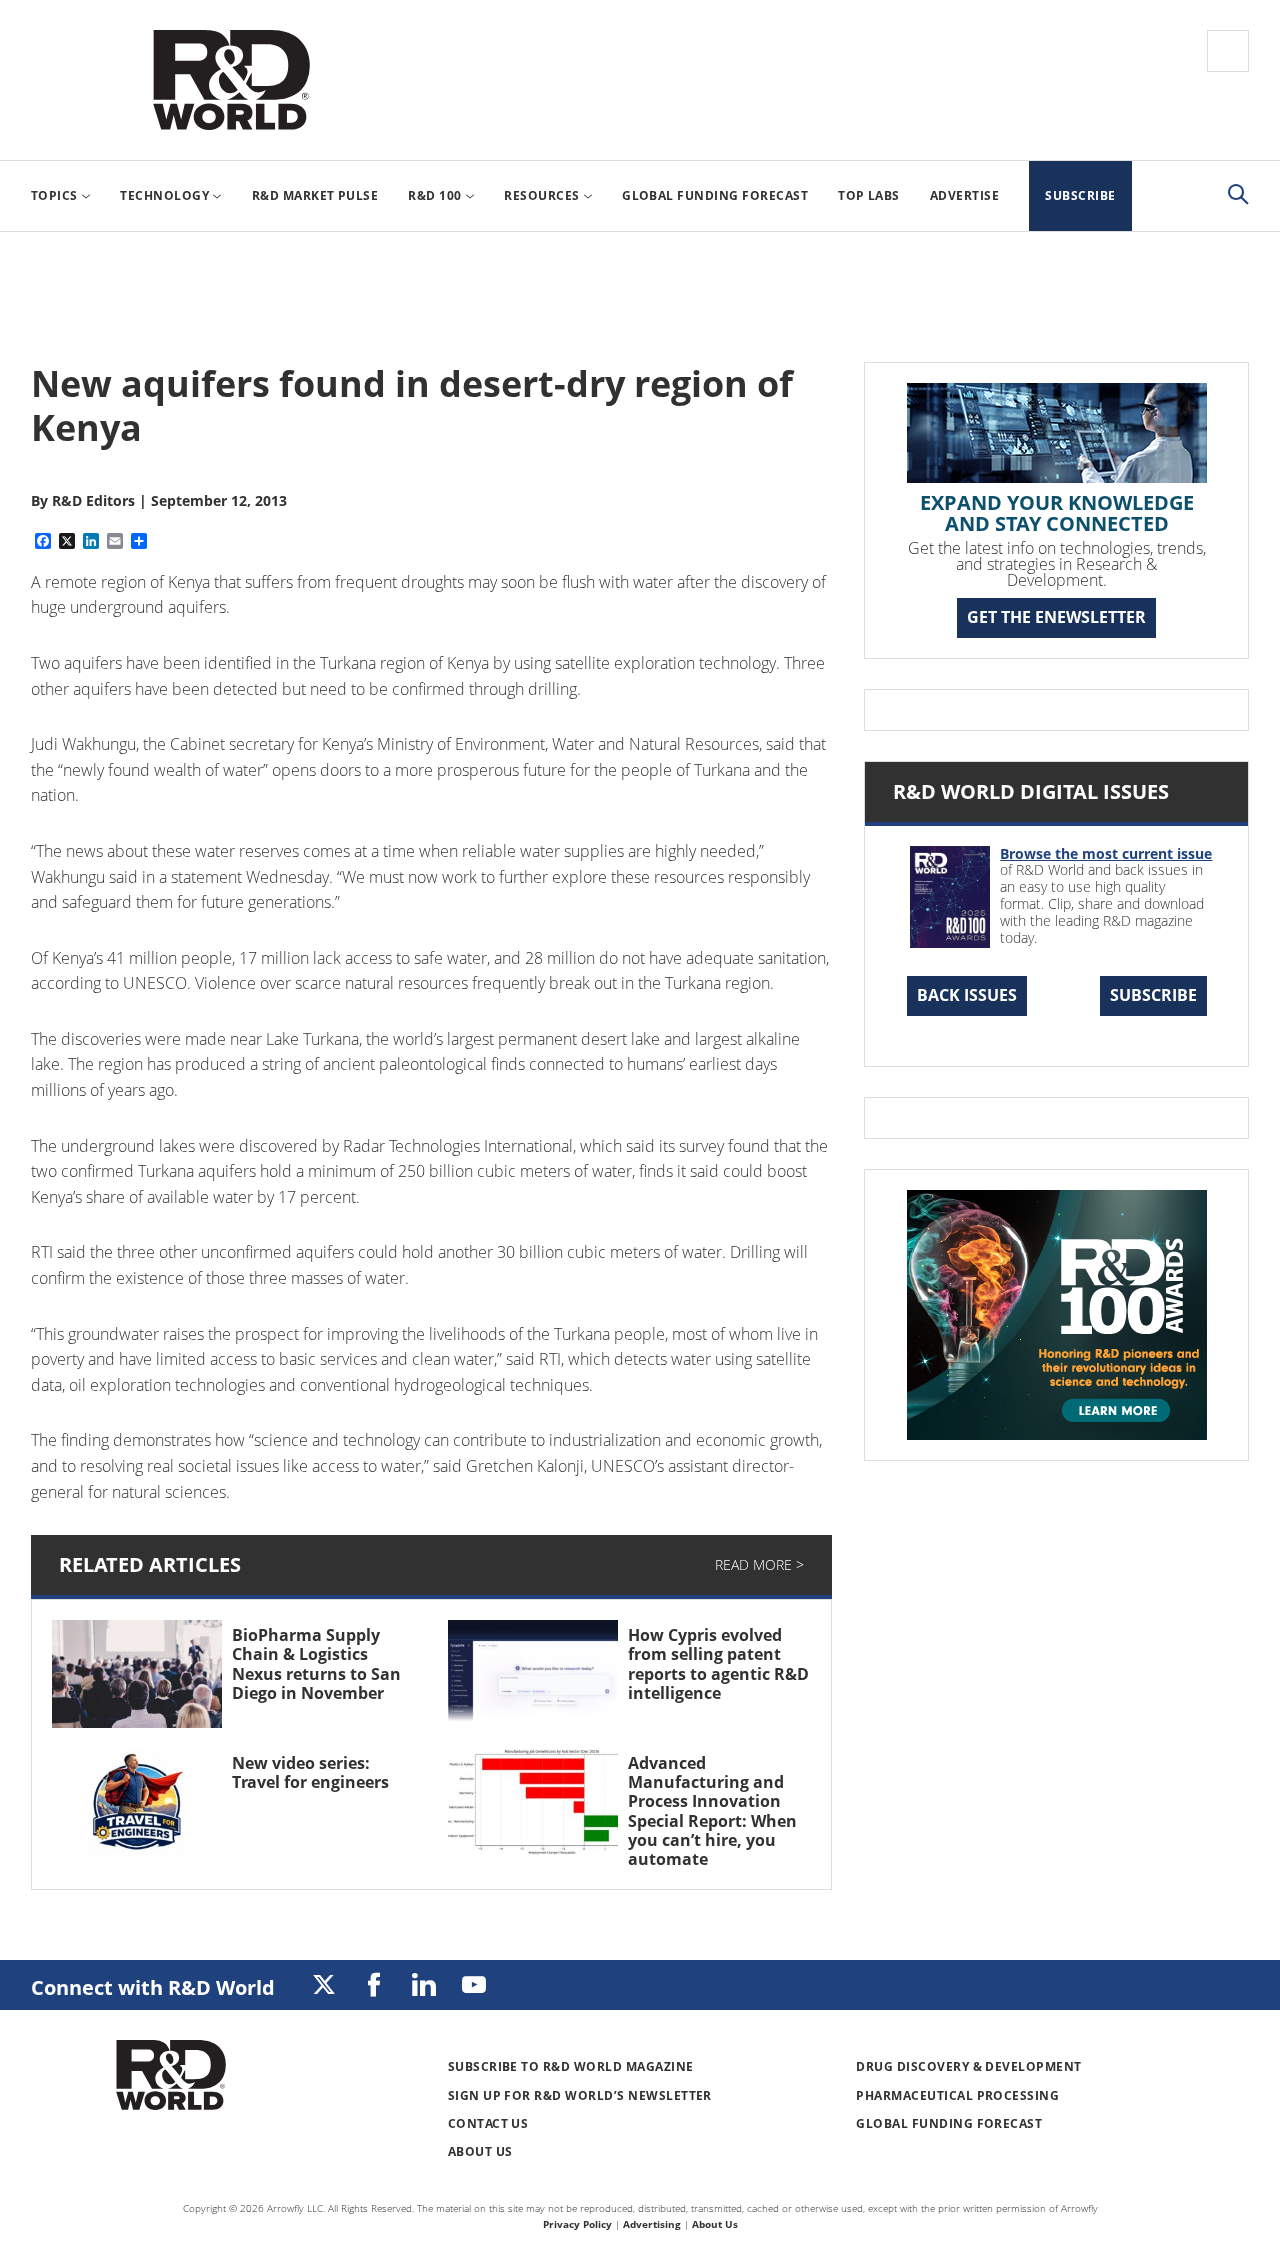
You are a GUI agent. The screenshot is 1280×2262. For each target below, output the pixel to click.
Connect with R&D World (153, 1987)
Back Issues (967, 995)
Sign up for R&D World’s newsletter (580, 2095)
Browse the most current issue (1106, 853)
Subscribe (1153, 995)
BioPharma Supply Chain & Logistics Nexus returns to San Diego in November (316, 1664)
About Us (480, 2151)
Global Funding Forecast (949, 2123)
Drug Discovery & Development (968, 2066)
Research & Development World (231, 80)
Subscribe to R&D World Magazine (571, 2066)
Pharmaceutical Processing (957, 2095)
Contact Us (488, 2123)
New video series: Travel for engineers (310, 1772)
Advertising (652, 2224)
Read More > (759, 1564)
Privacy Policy (577, 2224)
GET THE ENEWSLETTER (1056, 617)
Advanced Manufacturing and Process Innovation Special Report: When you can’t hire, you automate (712, 1811)
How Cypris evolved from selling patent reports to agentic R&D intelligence (718, 1664)
